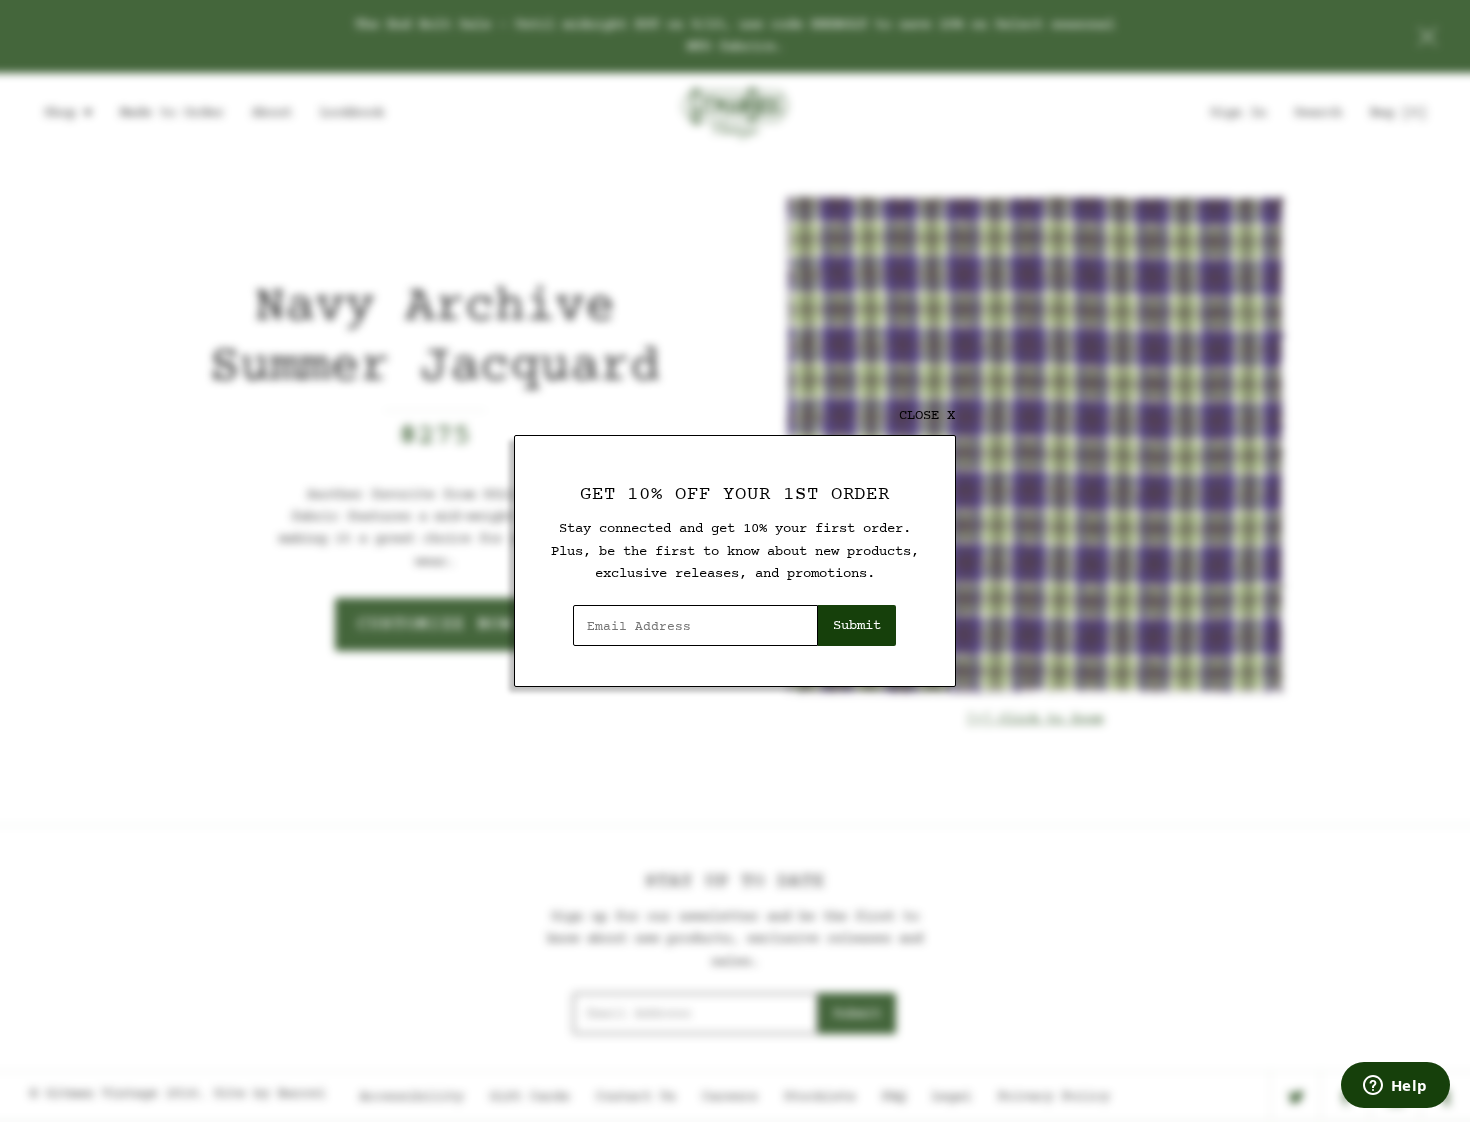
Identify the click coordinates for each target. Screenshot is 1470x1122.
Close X (927, 415)
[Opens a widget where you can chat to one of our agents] (1395, 1087)
